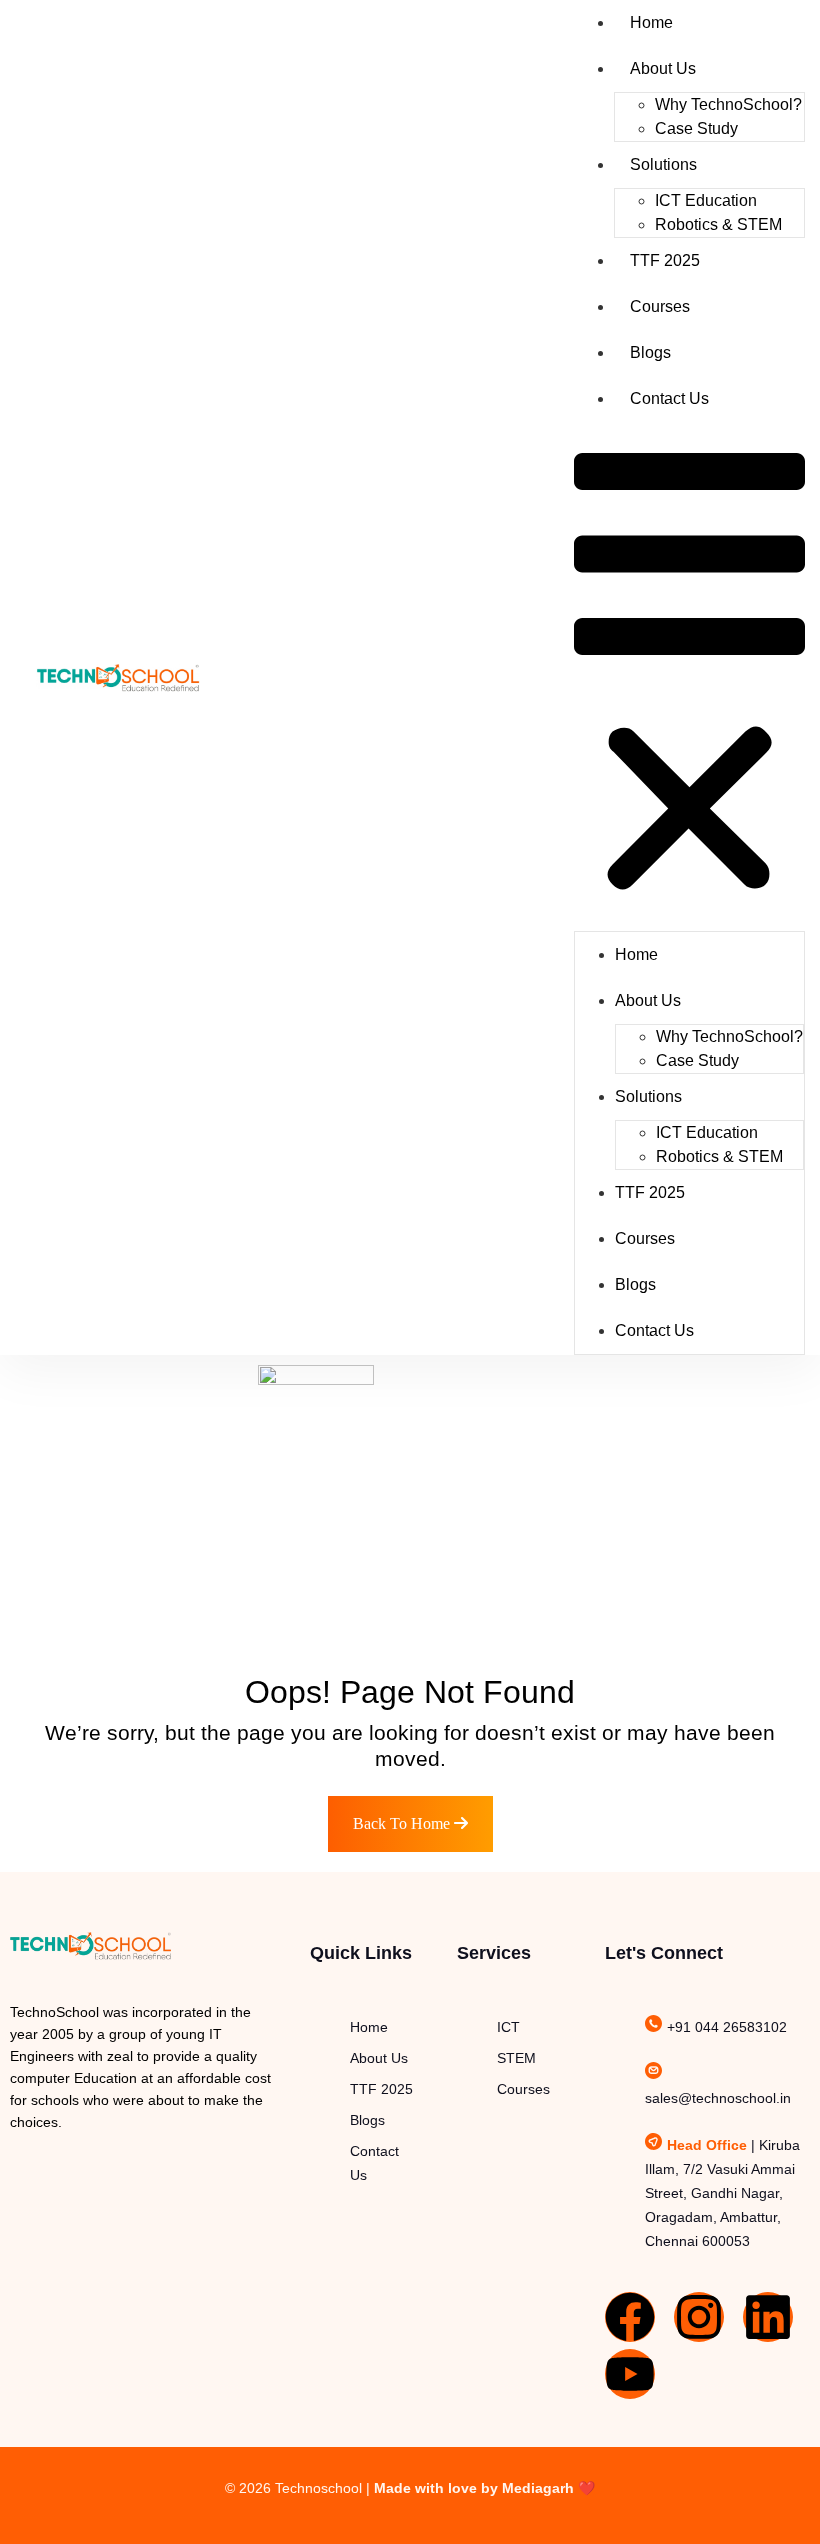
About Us (663, 68)
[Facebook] (630, 2317)
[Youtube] (630, 2374)
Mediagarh (538, 2488)
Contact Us (669, 398)
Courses (660, 306)
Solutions (663, 164)
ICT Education (706, 200)
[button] (689, 676)
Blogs (650, 352)
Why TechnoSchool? (728, 104)
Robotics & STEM (718, 224)
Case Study (696, 128)
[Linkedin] (768, 2317)
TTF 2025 (665, 260)
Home (651, 22)
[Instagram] (699, 2317)
